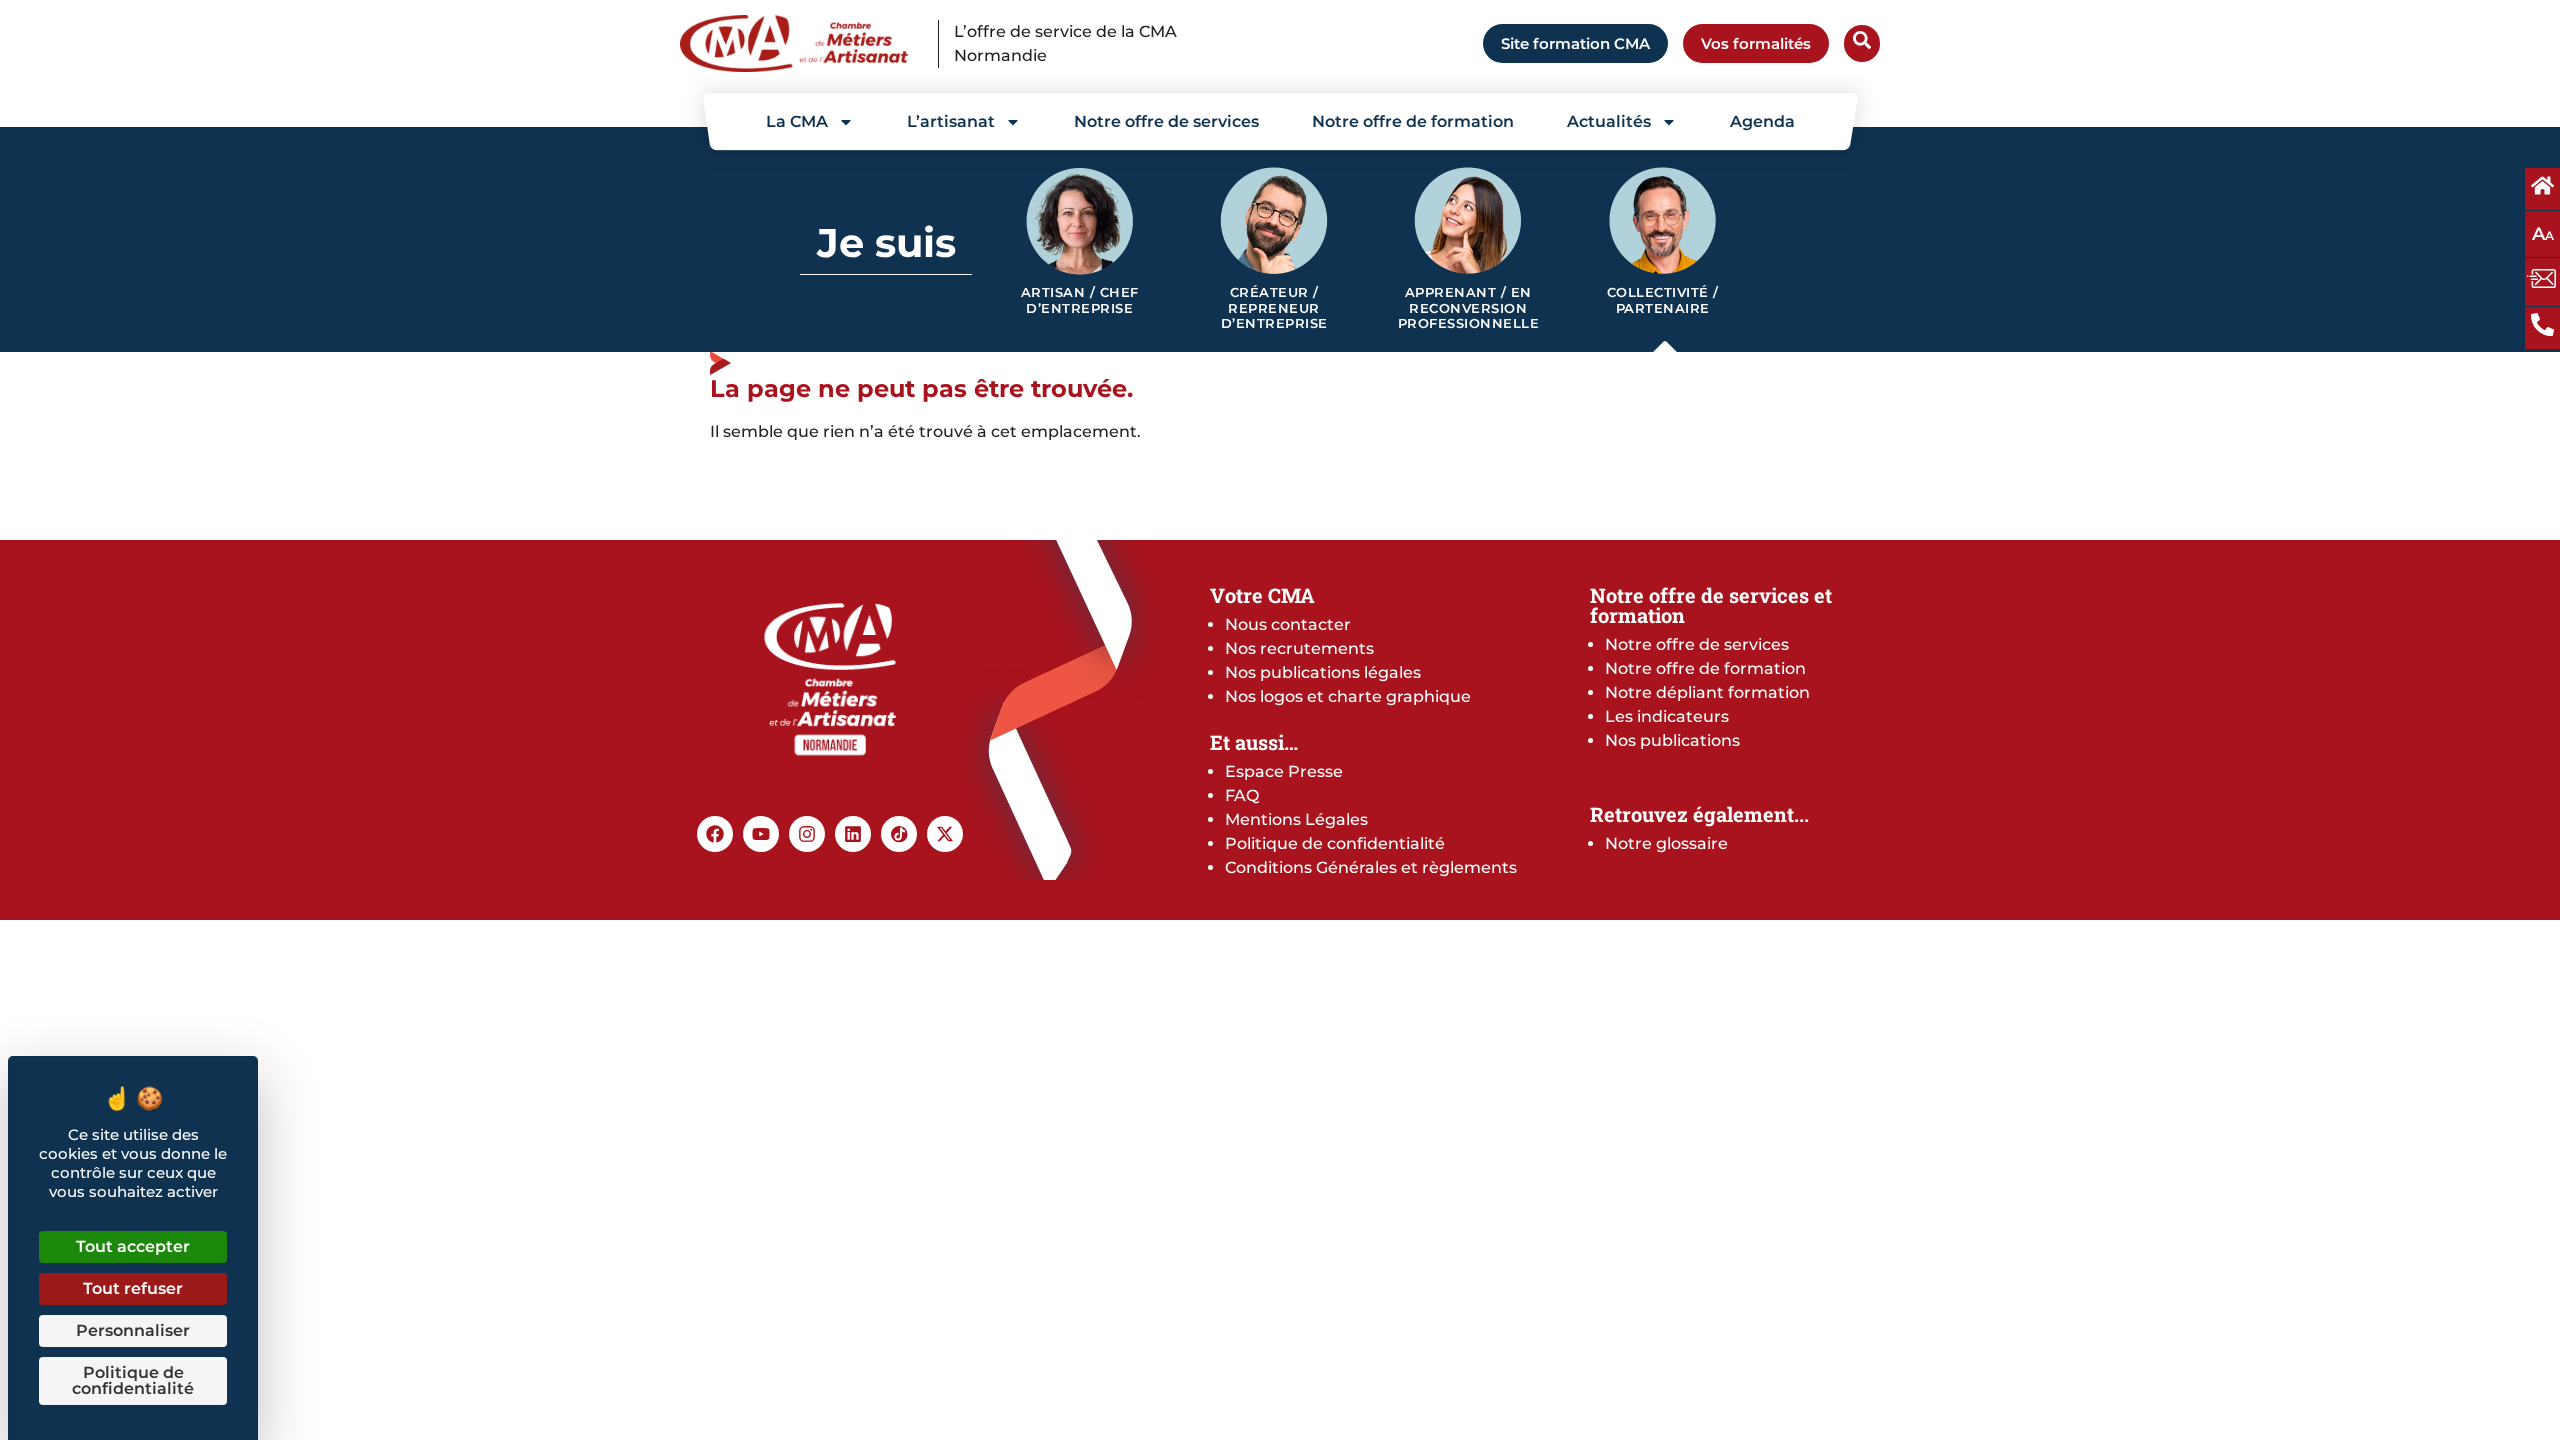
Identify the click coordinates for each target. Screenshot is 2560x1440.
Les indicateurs (1667, 716)
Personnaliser (133, 1330)
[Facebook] (715, 834)
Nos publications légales (1323, 672)
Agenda (1762, 121)
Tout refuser (133, 1288)
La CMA (797, 121)
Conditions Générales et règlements (1371, 867)
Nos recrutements (1299, 648)
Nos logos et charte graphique (1348, 696)
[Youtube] (761, 834)
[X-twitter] (945, 834)
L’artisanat (951, 121)
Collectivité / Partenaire (1663, 300)
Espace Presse (1284, 771)
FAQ (1242, 795)
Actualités (1609, 121)
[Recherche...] (1862, 43)
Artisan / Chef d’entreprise (1080, 300)
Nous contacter (1288, 624)
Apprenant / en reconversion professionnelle (1469, 308)
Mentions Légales (1296, 819)
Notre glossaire (1666, 843)
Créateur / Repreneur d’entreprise (1274, 308)
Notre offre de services (1166, 121)
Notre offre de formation (1413, 121)
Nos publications (1672, 740)
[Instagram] (807, 834)
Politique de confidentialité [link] (133, 1380)
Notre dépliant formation (1707, 692)
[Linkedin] (853, 834)
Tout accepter (133, 1246)
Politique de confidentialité (1335, 843)
